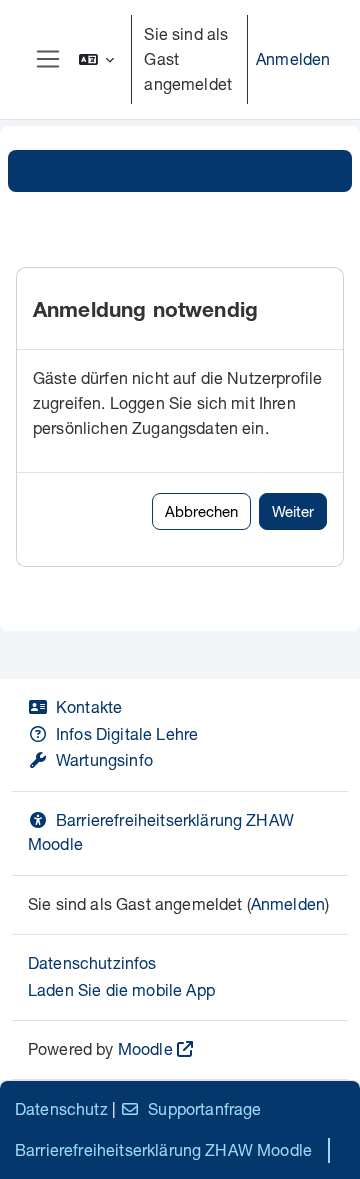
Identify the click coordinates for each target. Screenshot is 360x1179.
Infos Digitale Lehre (127, 733)
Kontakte (89, 706)
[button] (97, 59)
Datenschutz (61, 1108)
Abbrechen (201, 511)
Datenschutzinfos (92, 962)
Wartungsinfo (104, 759)
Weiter (293, 511)
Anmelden (293, 58)
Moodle (145, 1048)
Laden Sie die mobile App (121, 989)
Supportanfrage (204, 1108)
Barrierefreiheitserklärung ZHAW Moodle (163, 1149)
